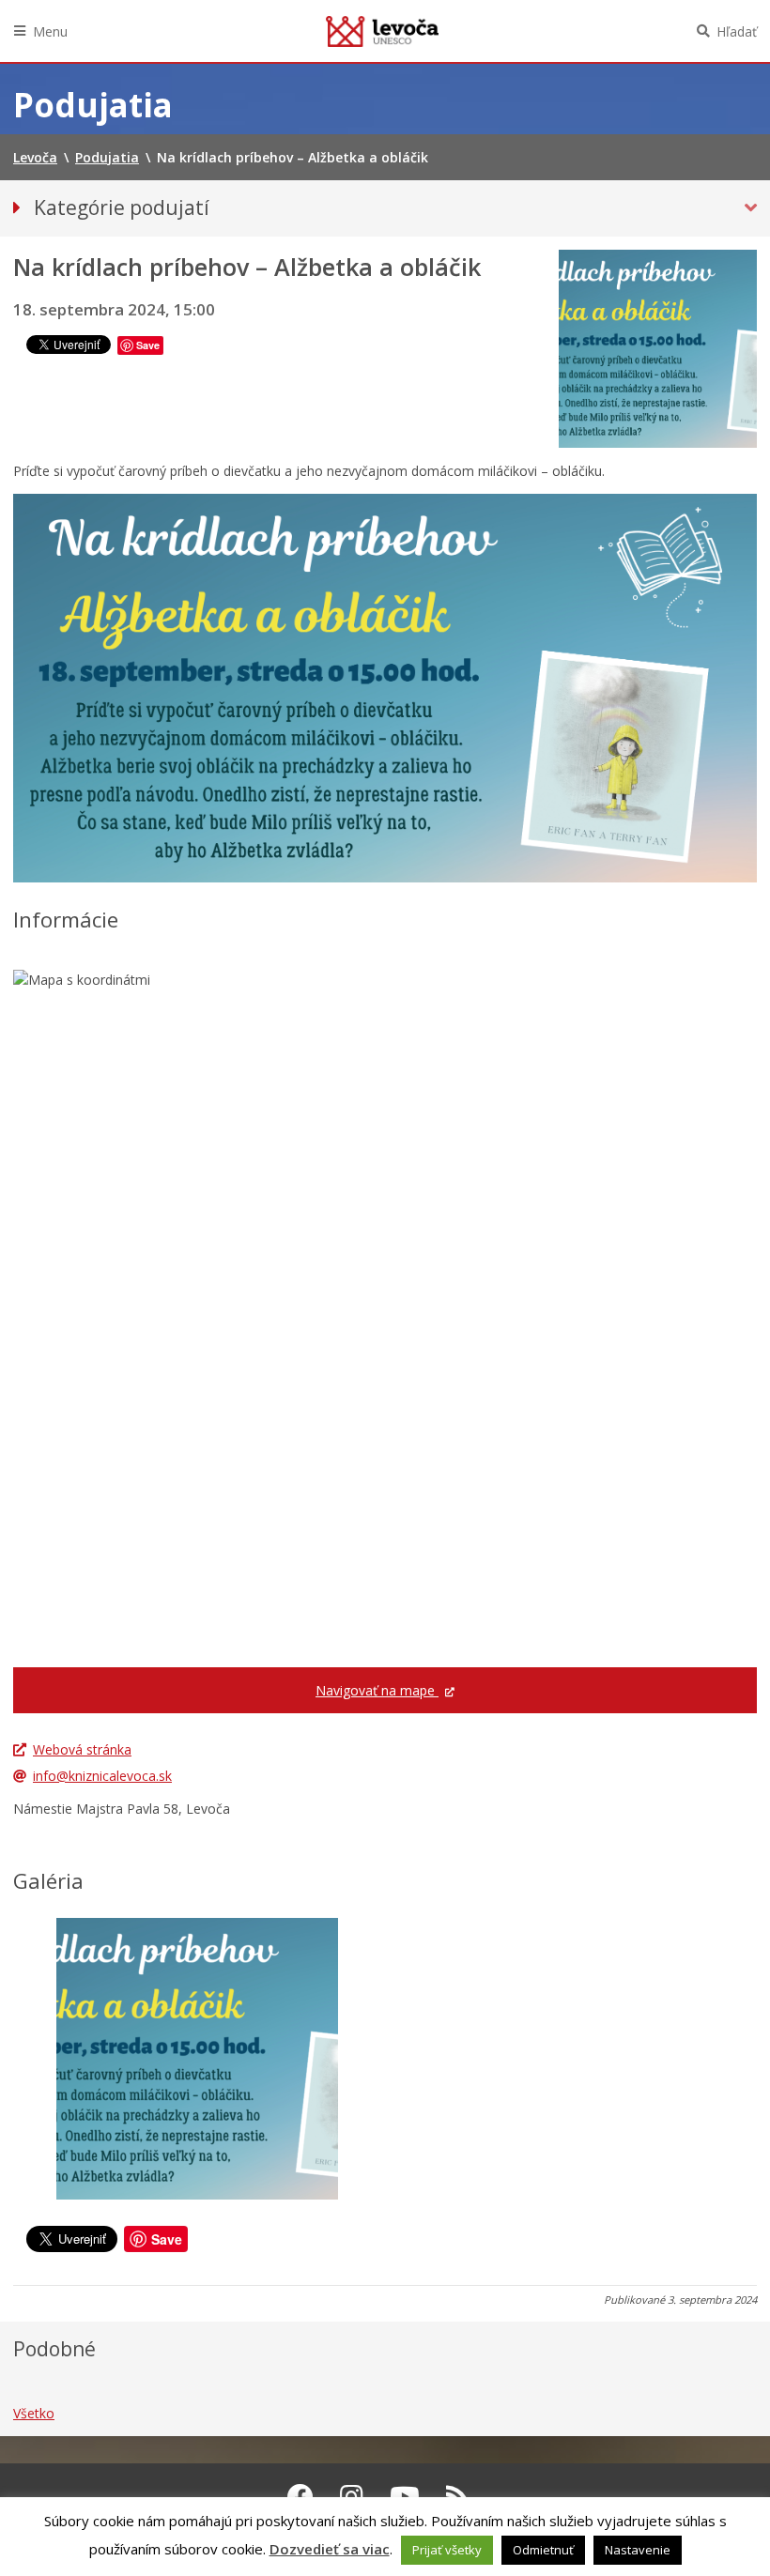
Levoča (382, 31)
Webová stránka (82, 1749)
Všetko (34, 2413)
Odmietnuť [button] (543, 2550)
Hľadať (737, 31)
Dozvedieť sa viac (330, 2549)
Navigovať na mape (377, 1690)
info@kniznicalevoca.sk (102, 1776)
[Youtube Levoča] (405, 2496)
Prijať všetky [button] (447, 2550)
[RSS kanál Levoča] (458, 2496)
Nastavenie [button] (638, 2550)
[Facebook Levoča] (300, 2496)
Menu (50, 31)
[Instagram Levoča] (352, 2496)
